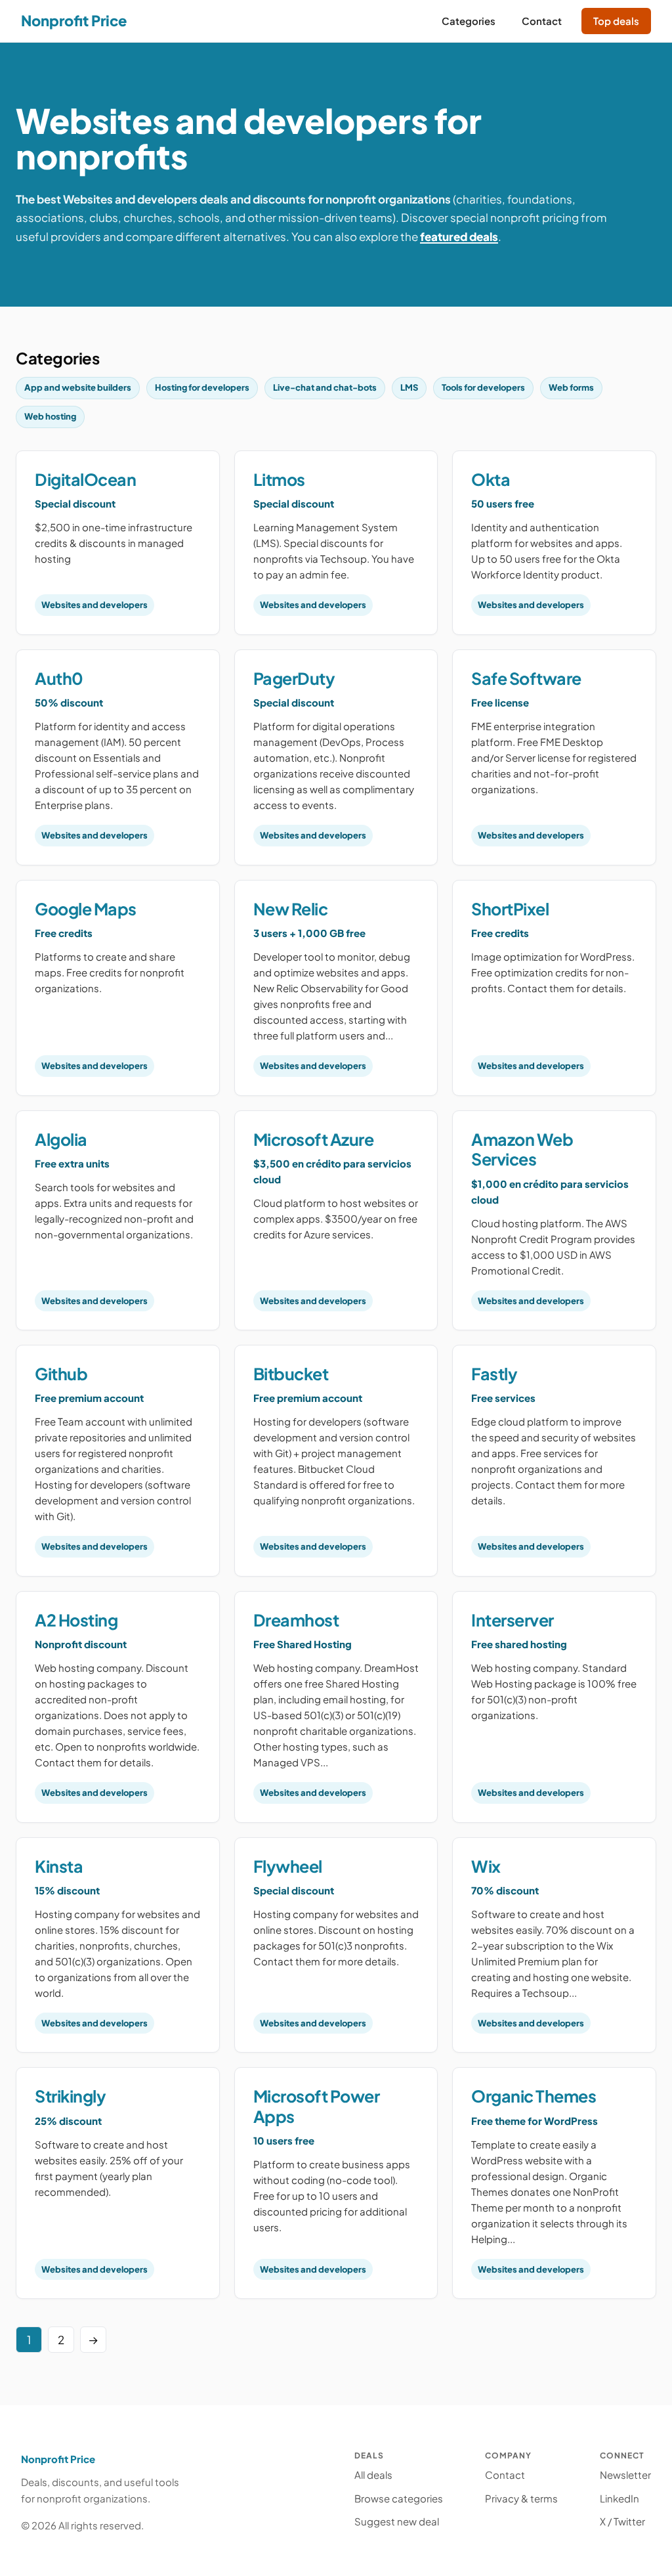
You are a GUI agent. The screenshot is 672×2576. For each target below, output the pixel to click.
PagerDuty (294, 678)
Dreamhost (296, 1620)
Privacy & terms (521, 2498)
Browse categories (399, 2498)
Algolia (61, 1139)
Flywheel (288, 1866)
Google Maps (86, 909)
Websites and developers (94, 605)
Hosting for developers (202, 387)
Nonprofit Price (74, 20)
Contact (505, 2475)
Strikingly (70, 2096)
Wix (486, 1866)
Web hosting (50, 416)
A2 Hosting (76, 1620)
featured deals (459, 236)
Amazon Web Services (522, 1149)
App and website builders (78, 387)
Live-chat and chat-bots (325, 387)
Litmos (279, 479)
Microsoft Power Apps (317, 2106)
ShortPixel (510, 909)
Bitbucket (291, 1374)
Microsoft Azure (314, 1139)
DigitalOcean (85, 479)
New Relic (291, 909)
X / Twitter (622, 2521)
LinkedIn (619, 2498)
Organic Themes (534, 2096)
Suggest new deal (397, 2521)
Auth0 (59, 678)
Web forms (571, 387)
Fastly (494, 1374)
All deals (373, 2475)
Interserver (513, 1620)
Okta (491, 479)
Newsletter (625, 2475)
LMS (409, 387)
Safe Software (526, 678)
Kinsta (59, 1866)
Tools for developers (483, 387)
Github (61, 1374)
